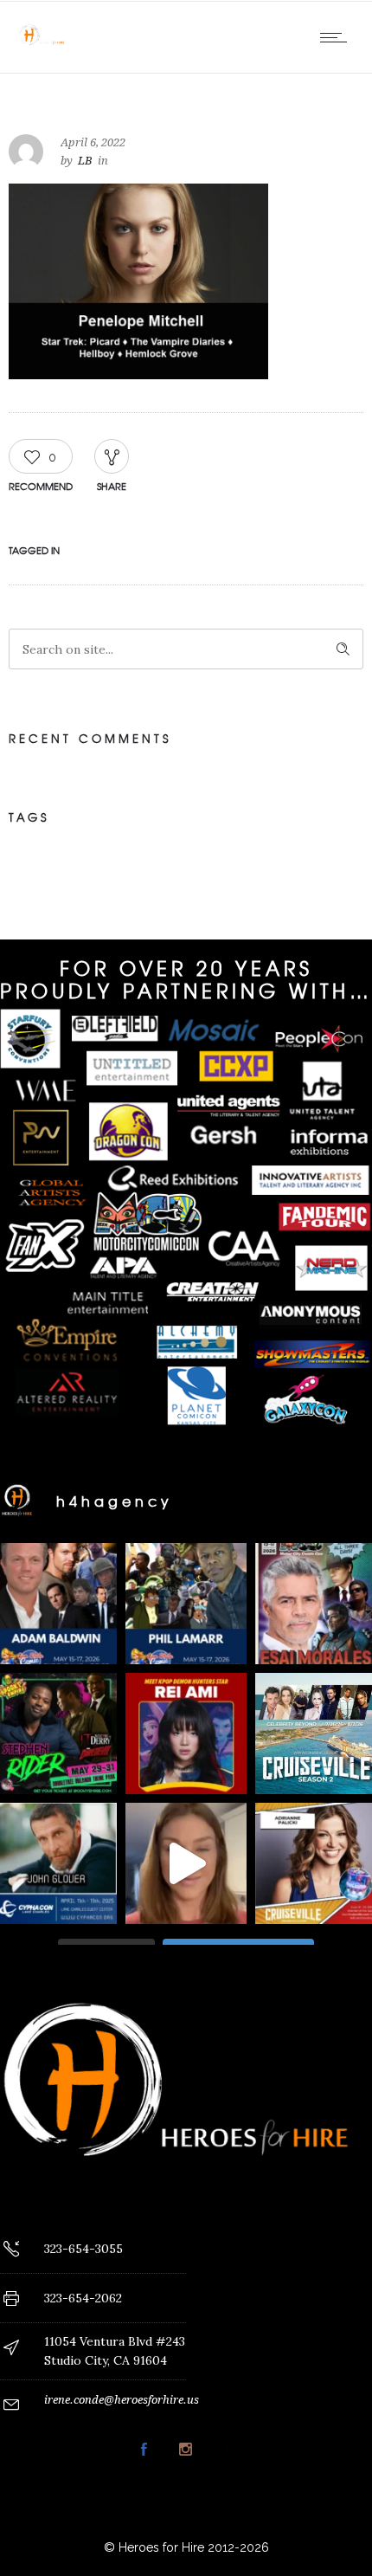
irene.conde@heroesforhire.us (122, 2400)
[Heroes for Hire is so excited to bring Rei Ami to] (186, 1733)
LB (85, 161)
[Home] (43, 51)
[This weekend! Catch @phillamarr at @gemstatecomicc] (186, 1604)
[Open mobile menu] (337, 37)
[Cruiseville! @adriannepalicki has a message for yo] (186, 1863)
